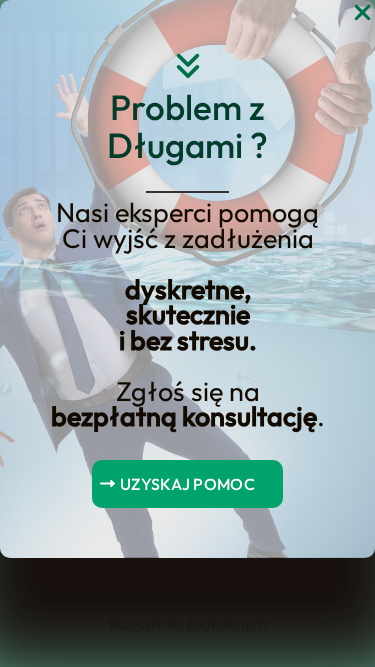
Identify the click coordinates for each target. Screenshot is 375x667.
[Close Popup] (362, 13)
